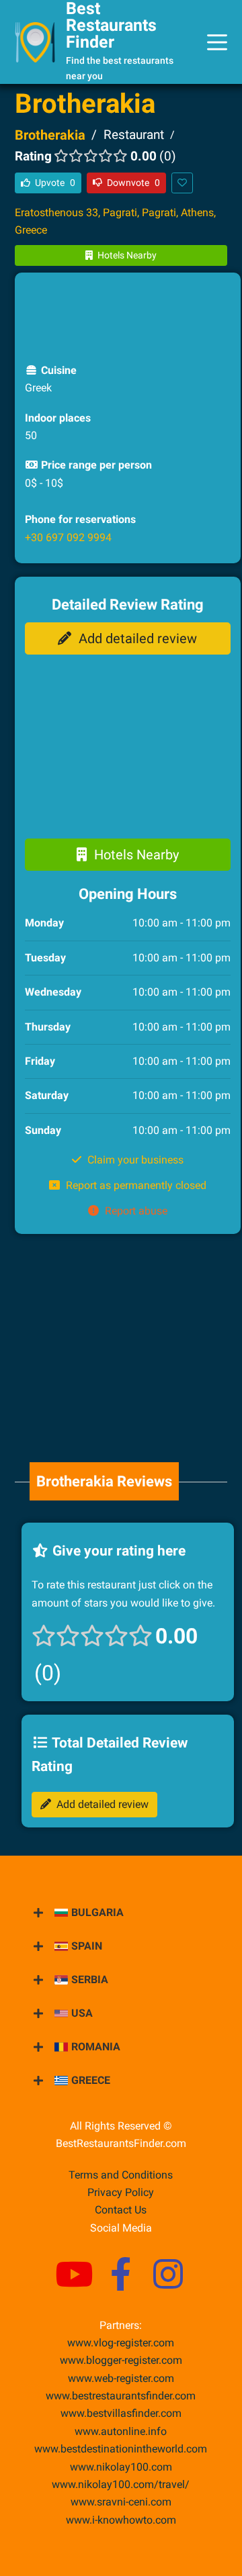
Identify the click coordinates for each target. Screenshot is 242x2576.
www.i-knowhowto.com (121, 2520)
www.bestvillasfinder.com (121, 2413)
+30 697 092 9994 (68, 537)
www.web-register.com (121, 2378)
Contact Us (121, 2210)
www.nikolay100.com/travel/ (121, 2484)
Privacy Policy (121, 2192)
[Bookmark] (182, 183)
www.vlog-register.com (121, 2343)
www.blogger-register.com (121, 2360)
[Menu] (217, 42)
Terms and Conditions (121, 2175)
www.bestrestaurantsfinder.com (121, 2396)
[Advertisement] (132, 316)
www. (121, 2431)
